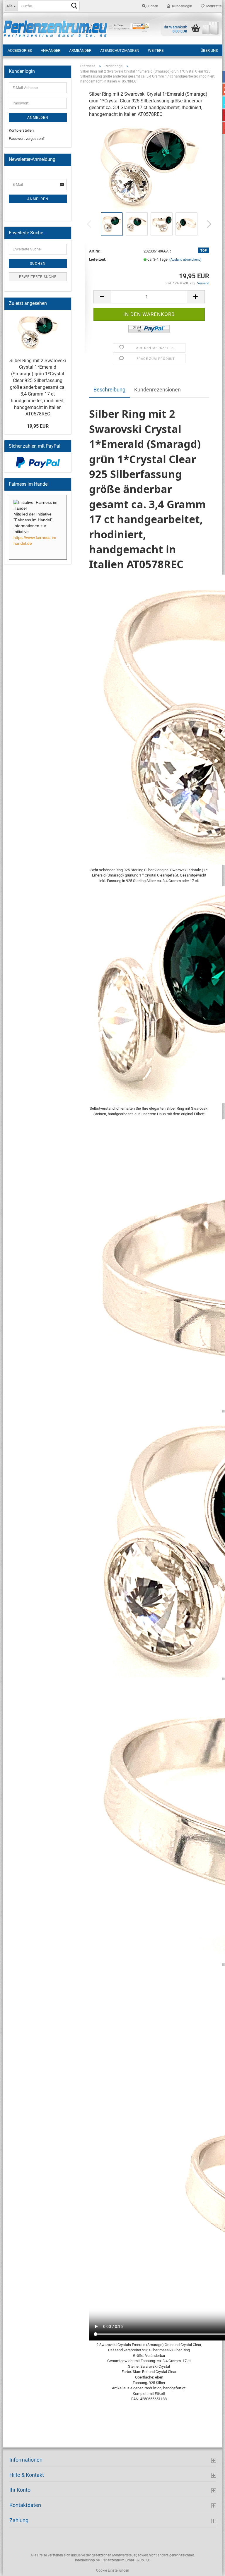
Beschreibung (109, 390)
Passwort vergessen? (27, 139)
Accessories (20, 50)
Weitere (156, 50)
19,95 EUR (38, 426)
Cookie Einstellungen (113, 2570)
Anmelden (38, 118)
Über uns (209, 50)
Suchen (152, 6)
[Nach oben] (209, 2567)
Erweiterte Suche (38, 277)
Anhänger (51, 50)
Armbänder (80, 50)
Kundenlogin (181, 6)
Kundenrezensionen (157, 390)
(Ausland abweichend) (185, 260)
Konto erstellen (21, 130)
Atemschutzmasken (120, 50)
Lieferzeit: (98, 259)
